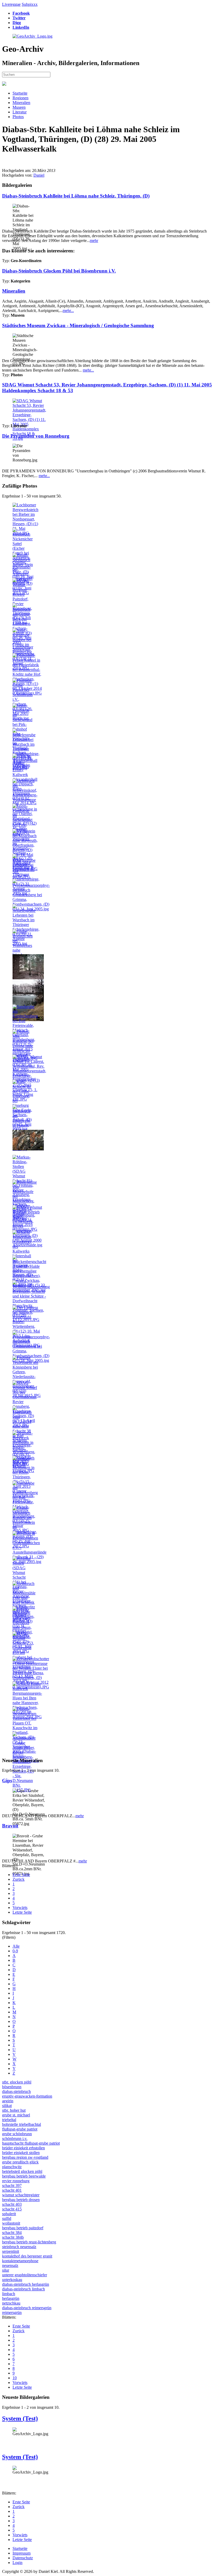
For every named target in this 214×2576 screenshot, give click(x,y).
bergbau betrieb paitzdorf (23, 2228)
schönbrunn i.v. (15, 2138)
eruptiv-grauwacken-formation (27, 2096)
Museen (19, 107)
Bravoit (10, 1826)
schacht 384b (13, 2237)
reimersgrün (12, 2312)
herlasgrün (11, 2298)
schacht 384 (12, 2233)
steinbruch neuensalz (19, 2247)
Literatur (20, 112)
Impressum (22, 2553)
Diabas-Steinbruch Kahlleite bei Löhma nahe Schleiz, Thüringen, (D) (76, 196)
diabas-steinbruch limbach (23, 2289)
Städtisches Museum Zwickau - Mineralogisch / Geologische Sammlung (78, 325)
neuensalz (10, 2265)
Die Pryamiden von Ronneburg (36, 436)
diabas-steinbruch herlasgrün (26, 2284)
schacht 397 (12, 2186)
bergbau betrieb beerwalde (24, 2176)
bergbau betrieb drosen (21, 2200)
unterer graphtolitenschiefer (25, 2275)
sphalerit (9, 2214)
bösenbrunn (12, 2087)
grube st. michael (16, 2115)
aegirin (8, 2101)
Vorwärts (20, 1908)
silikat (7, 2106)
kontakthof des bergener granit (27, 2256)
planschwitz (12, 2167)
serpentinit (11, 2251)
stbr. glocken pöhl (17, 2082)
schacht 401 (12, 2190)
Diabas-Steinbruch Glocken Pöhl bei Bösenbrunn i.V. (59, 271)
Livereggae (11, 4)
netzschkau (11, 2303)
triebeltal (9, 2120)
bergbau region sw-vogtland (25, 2157)
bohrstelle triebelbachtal (22, 2124)
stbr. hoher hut (14, 2110)
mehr (94, 241)
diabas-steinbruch (16, 2091)
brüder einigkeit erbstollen (23, 2148)
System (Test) (20, 2418)
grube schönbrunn (17, 2134)
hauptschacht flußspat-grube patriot (31, 2143)
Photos (18, 117)
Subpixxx (30, 4)
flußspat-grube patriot (20, 2129)
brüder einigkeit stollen (21, 2153)
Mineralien (21, 103)
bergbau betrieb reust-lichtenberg (29, 2242)
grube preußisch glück (20, 2162)
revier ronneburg (16, 2181)
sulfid (7, 2218)
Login (17, 2563)
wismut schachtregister (21, 2195)
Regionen (20, 98)
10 (15, 2378)
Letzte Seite (22, 1912)
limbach (9, 2294)
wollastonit (11, 2223)
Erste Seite (21, 1875)
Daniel (39, 175)
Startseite (20, 93)
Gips (7, 1781)
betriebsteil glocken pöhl (22, 2171)
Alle (16, 1946)
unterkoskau (12, 2280)
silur (6, 2270)
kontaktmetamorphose (20, 2261)
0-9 (15, 1951)
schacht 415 (12, 2209)
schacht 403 (12, 2204)
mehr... (68, 311)
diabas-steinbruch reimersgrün (27, 2308)
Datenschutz (23, 2558)
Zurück (19, 1879)
